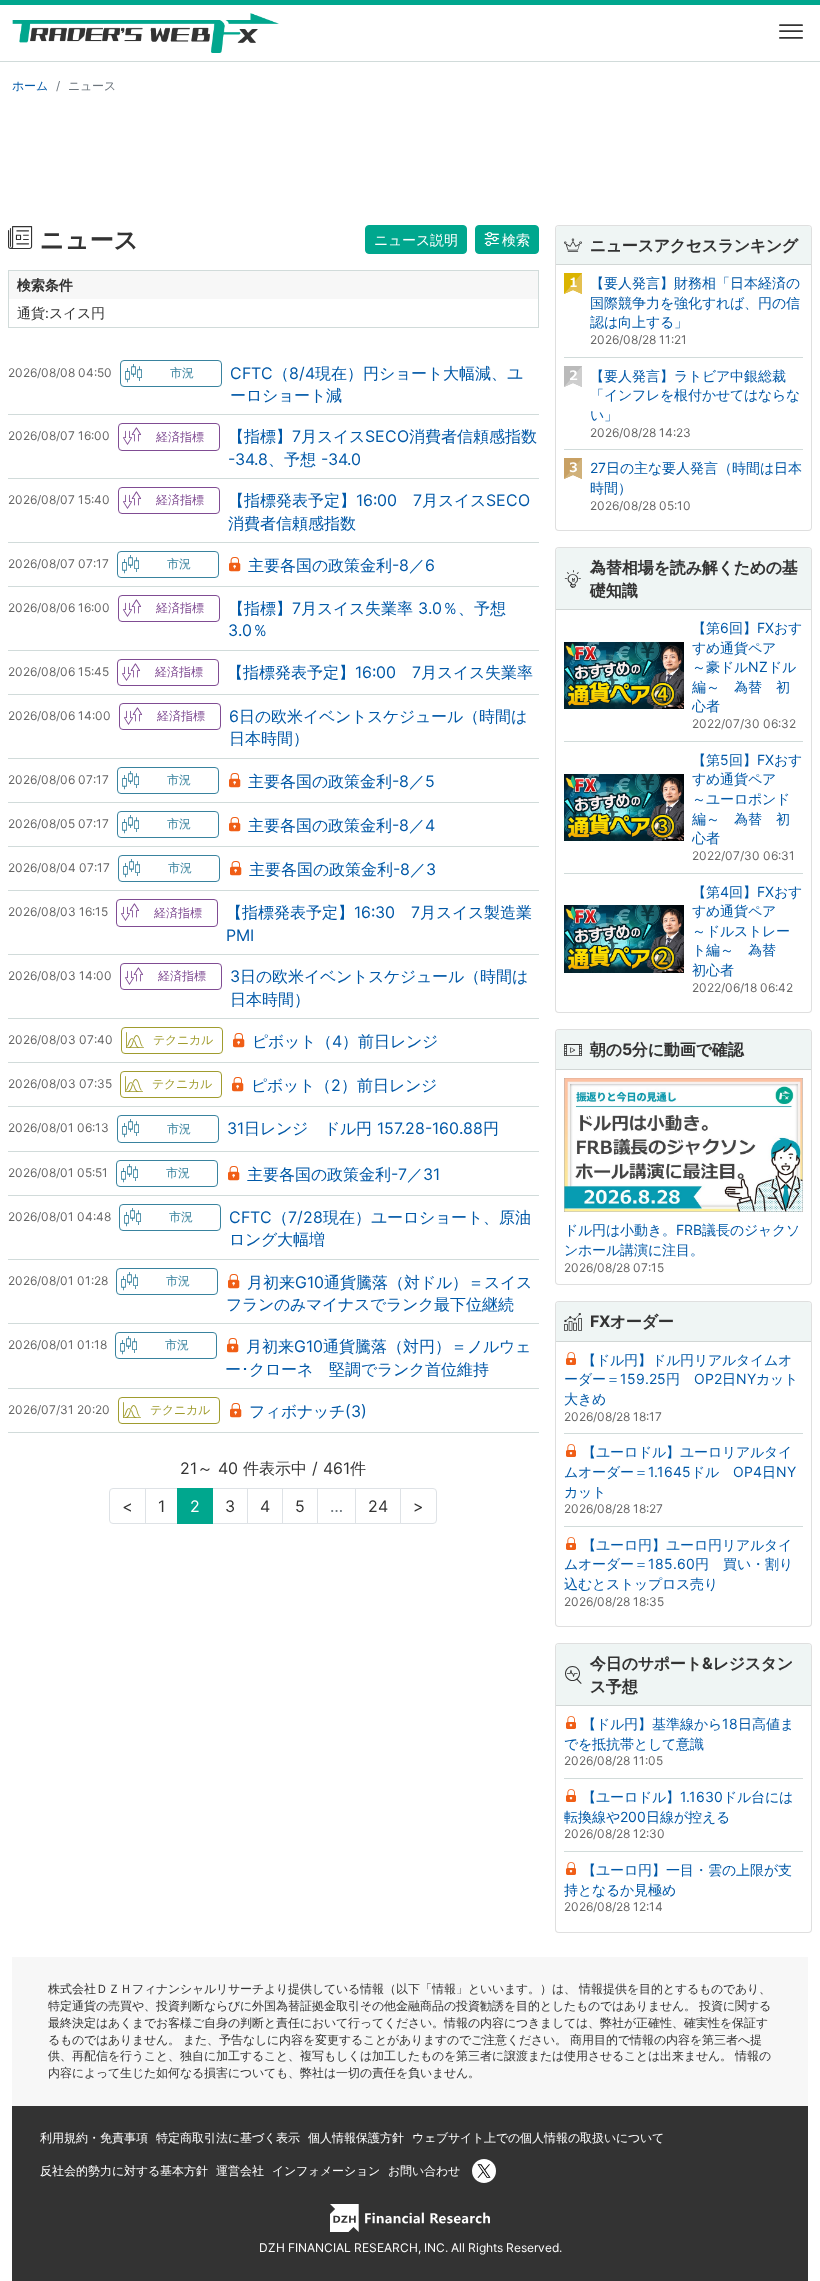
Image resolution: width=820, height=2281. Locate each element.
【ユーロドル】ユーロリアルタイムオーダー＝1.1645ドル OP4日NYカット (680, 1471)
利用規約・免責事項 (94, 2137)
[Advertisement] (410, 156)
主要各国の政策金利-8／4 (341, 825)
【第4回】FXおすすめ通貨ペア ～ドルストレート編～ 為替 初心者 (747, 930)
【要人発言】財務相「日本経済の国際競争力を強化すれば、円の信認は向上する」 (695, 302)
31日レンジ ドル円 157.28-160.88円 (363, 1128)
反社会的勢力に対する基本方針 (124, 2170)
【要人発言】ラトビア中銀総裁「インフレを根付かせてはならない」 (695, 395)
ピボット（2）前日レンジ (344, 1085)
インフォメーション (326, 2170)
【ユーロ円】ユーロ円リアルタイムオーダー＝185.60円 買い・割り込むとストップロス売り (678, 1564)
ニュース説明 (416, 239)
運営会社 (240, 2170)
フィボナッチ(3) (308, 1411)
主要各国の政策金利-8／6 (341, 565)
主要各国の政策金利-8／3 (342, 869)
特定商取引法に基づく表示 (228, 2137)
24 (378, 1506)
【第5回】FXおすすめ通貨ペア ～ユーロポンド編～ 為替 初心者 (747, 798)
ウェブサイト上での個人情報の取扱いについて (538, 2137)
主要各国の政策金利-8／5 (341, 781)
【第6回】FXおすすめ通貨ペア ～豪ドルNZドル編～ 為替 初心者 (747, 666)
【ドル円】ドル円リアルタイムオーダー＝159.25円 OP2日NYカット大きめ (681, 1379)
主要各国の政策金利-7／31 (343, 1174)
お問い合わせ (424, 2170)
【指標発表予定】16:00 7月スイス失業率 (380, 672)
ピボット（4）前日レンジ (345, 1041)
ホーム (30, 85)
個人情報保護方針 (356, 2137)
